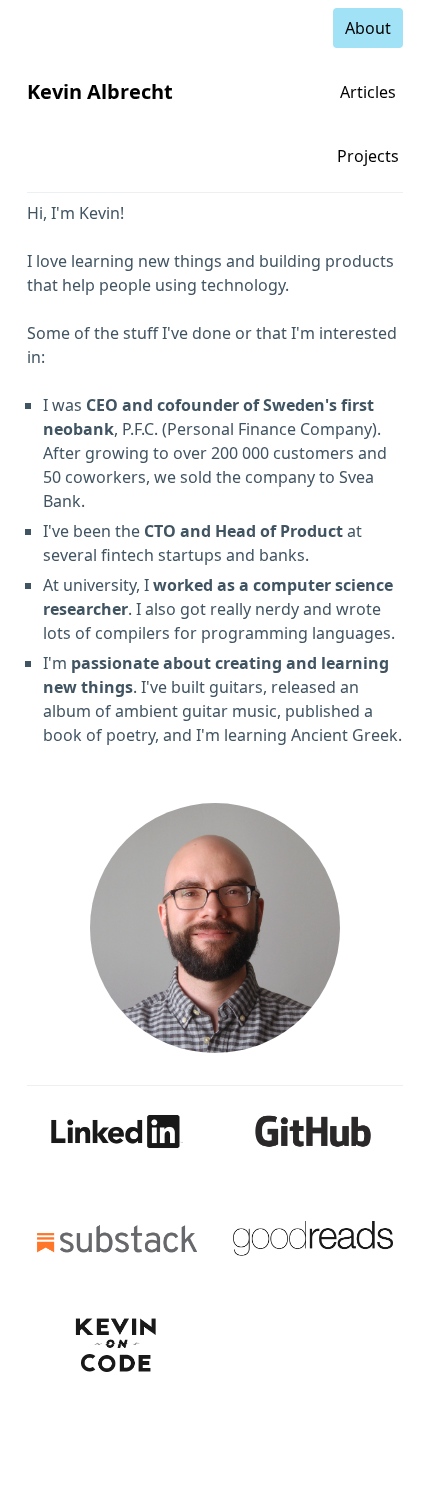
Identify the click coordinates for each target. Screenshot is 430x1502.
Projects (368, 156)
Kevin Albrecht (100, 91)
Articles (368, 92)
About (368, 28)
